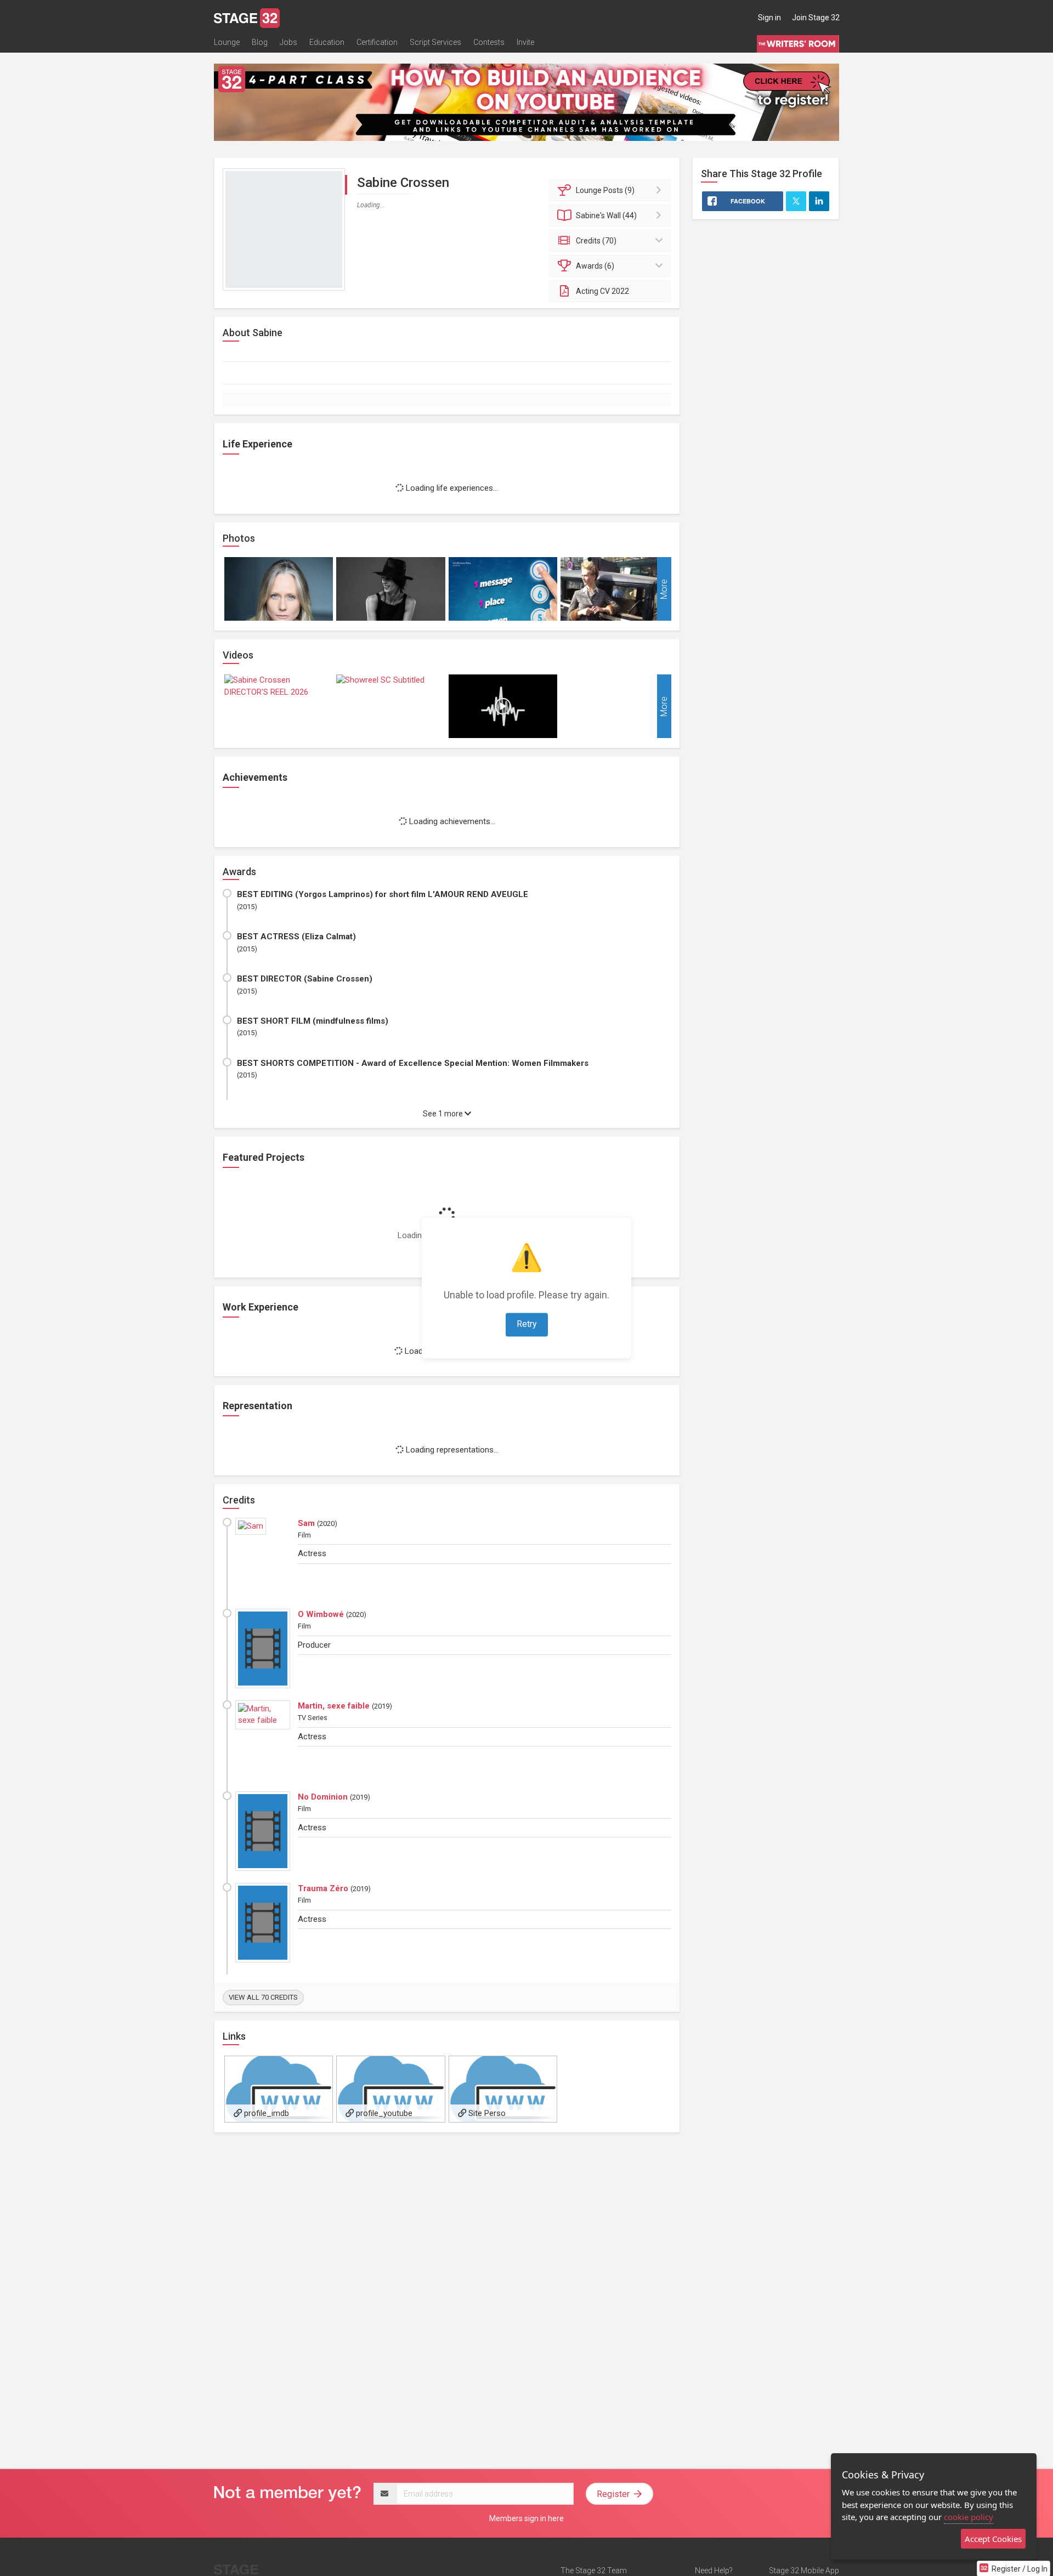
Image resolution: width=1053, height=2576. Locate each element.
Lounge (227, 42)
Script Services (435, 42)
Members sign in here (526, 2518)
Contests (489, 42)
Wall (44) (606, 215)
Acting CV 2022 (602, 291)
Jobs (288, 42)
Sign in (769, 18)
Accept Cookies (993, 2539)
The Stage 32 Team (594, 2571)
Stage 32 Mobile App (804, 2571)
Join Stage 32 (816, 18)
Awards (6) (595, 266)
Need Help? (714, 2571)
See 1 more (444, 1114)
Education (327, 42)
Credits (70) (596, 241)
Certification (377, 42)
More (664, 589)
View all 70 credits (263, 1997)
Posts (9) (605, 190)
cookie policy (969, 2517)
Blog (260, 42)
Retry (527, 1324)
